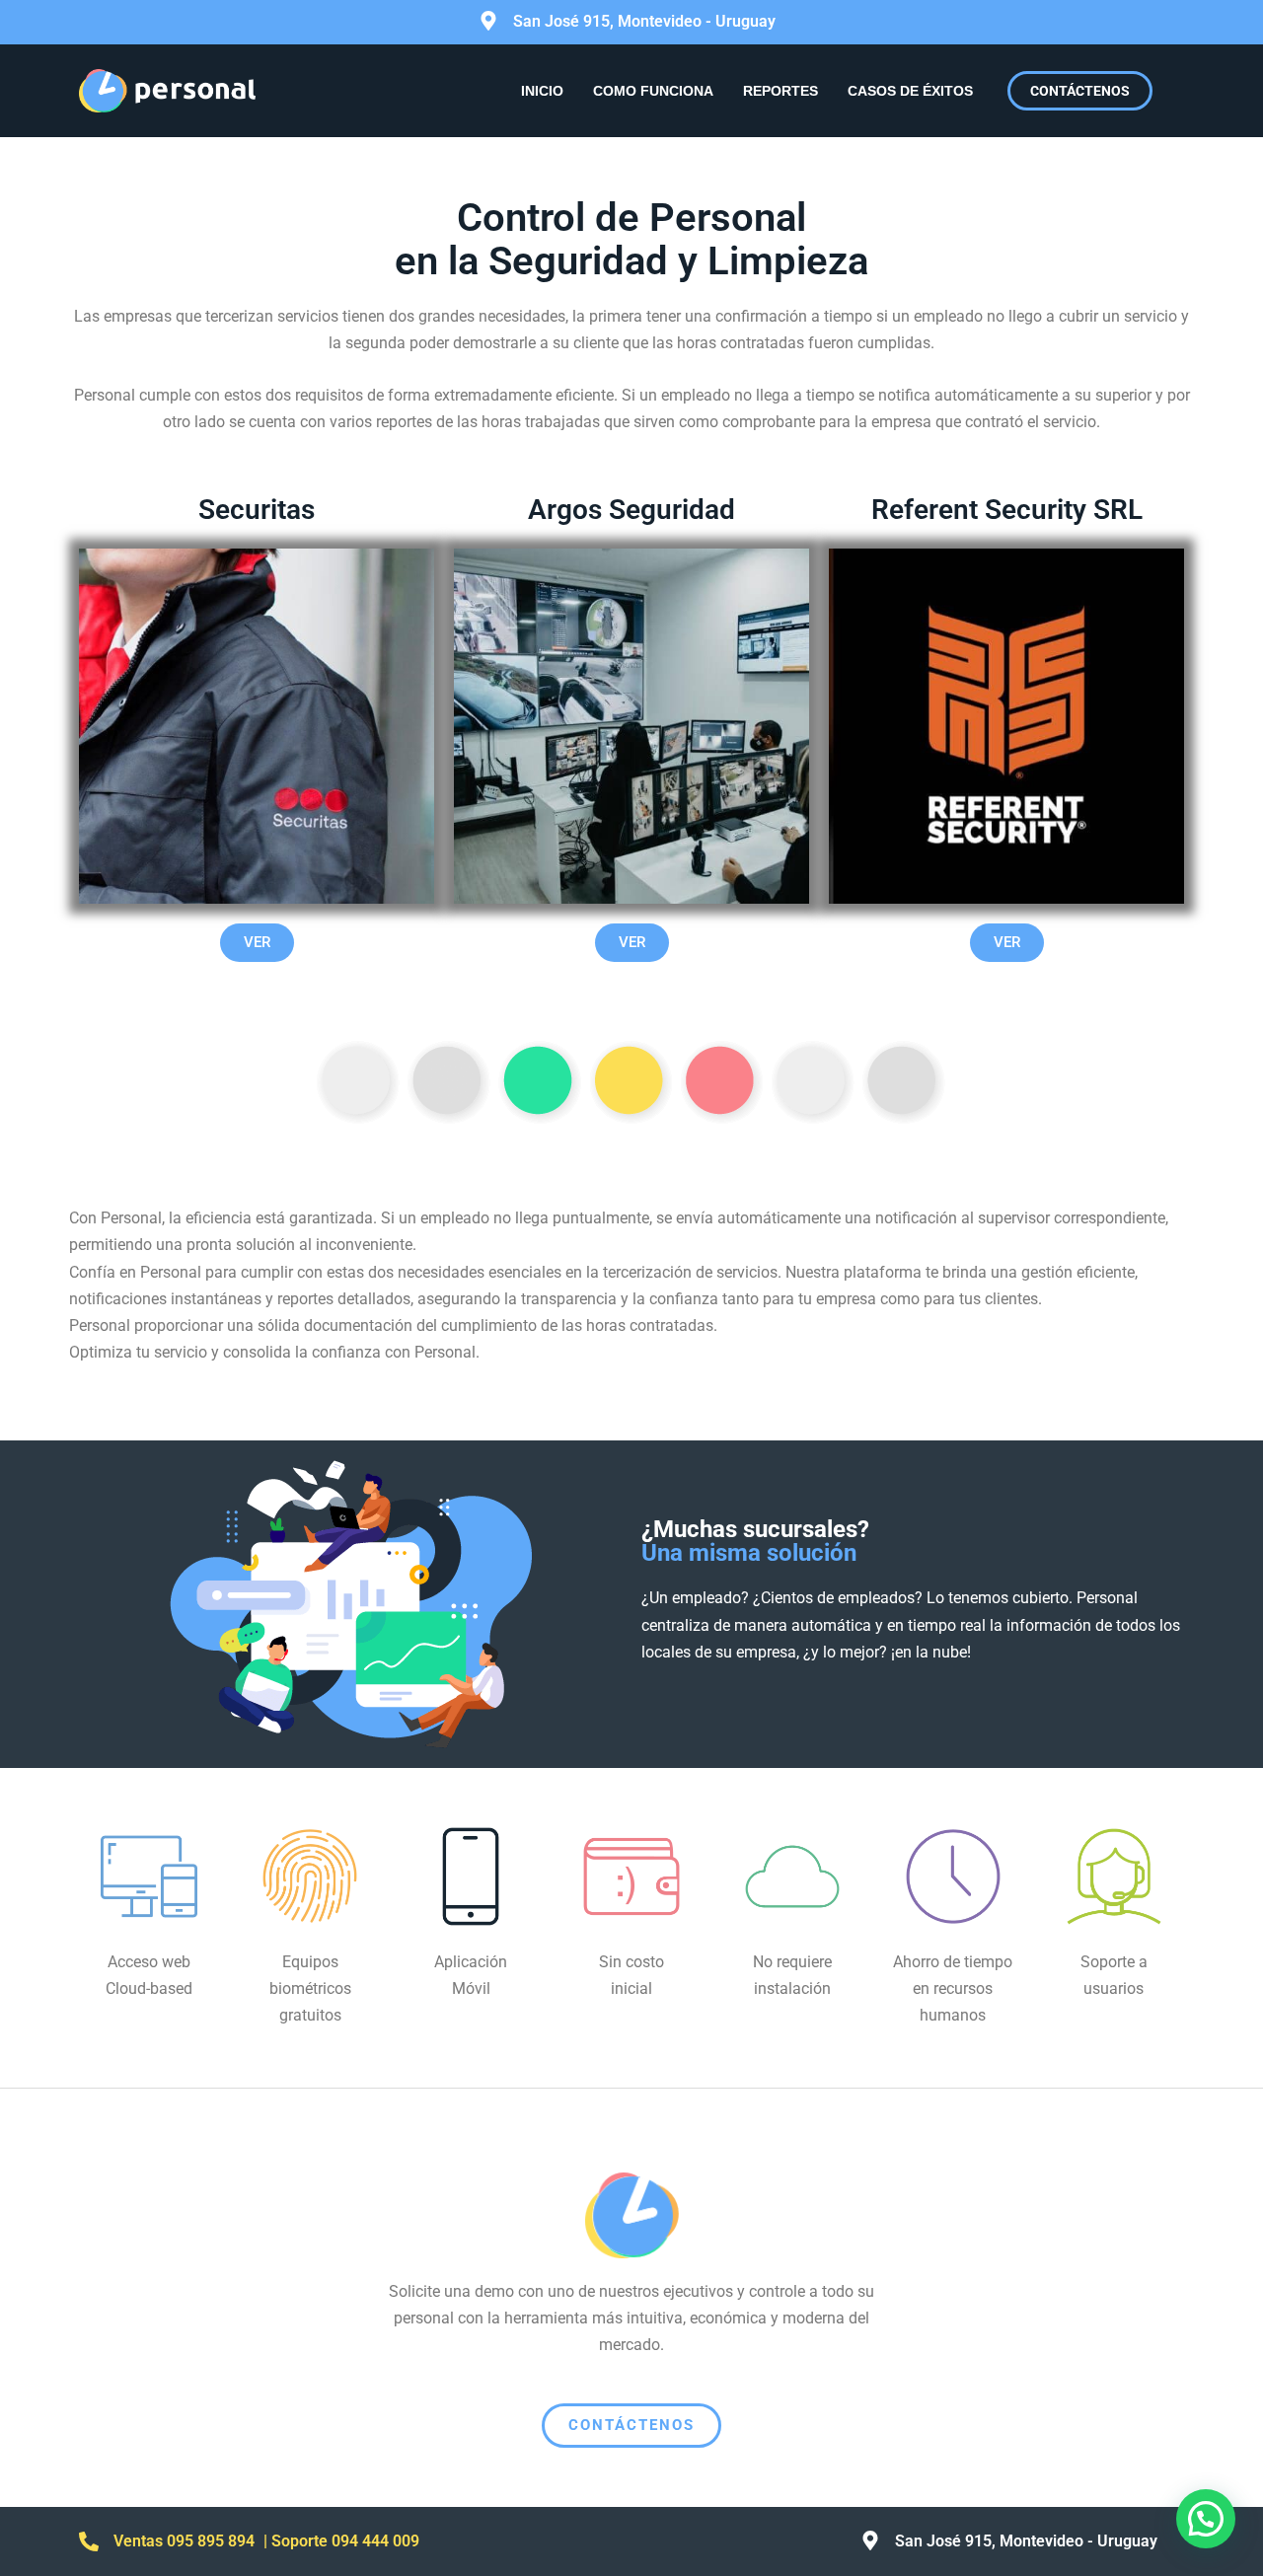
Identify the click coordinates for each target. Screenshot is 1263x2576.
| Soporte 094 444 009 (341, 2541)
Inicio (542, 91)
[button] (1206, 2519)
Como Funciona (653, 91)
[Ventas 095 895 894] (89, 2541)
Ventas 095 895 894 (184, 2541)
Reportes (780, 91)
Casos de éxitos (910, 91)
